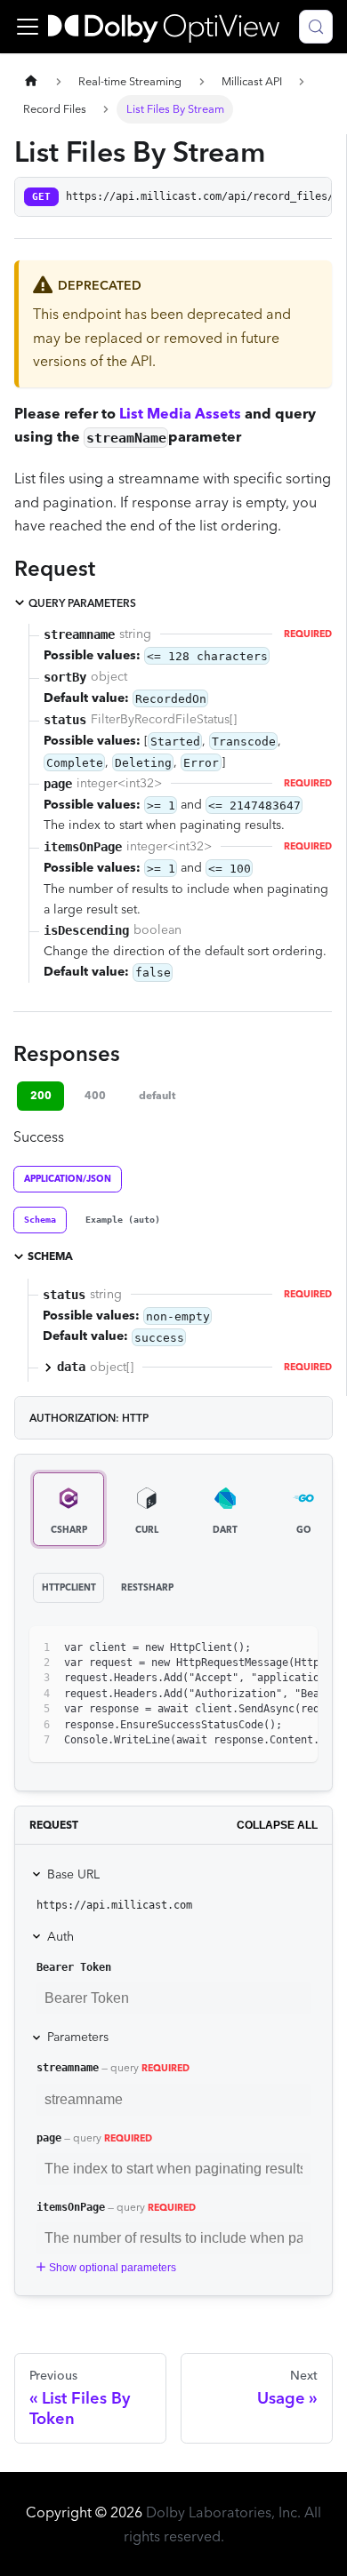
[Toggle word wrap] (263, 1648)
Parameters (78, 2037)
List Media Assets (180, 413)
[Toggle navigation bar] (28, 27)
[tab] (40, 1220)
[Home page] (31, 81)
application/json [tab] (68, 1179)
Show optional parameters (113, 2268)
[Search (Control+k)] (316, 27)
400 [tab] (95, 1095)
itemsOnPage (71, 2207)
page (49, 2138)
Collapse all (277, 1825)
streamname (68, 2068)
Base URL (73, 1874)
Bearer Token (74, 1967)
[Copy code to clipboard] (296, 1648)
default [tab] (157, 1095)
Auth (61, 1936)
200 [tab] (41, 1095)
